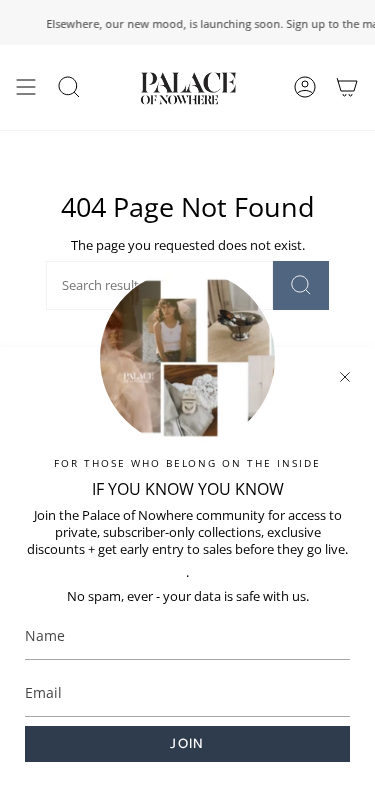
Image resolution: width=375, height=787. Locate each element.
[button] (69, 87)
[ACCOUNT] (305, 87)
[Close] (345, 377)
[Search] (301, 285)
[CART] (347, 87)
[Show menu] (26, 87)
